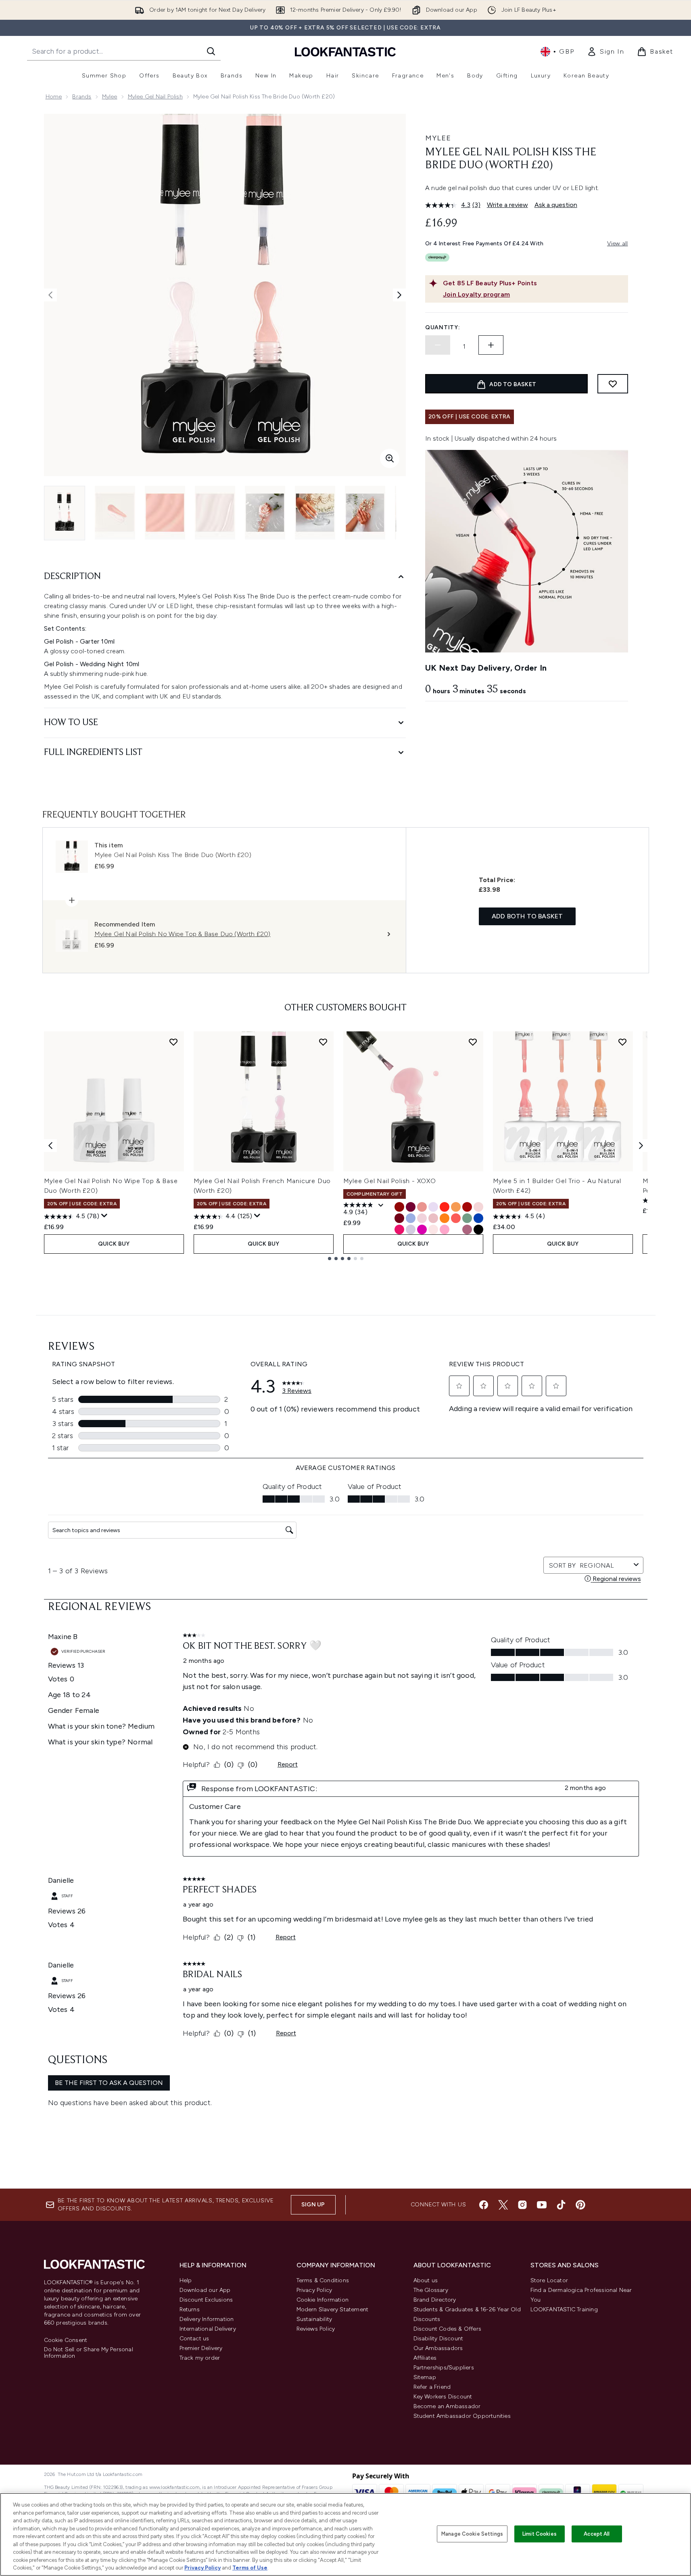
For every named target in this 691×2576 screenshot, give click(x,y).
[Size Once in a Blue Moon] (411, 1218)
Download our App (205, 2290)
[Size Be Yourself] (456, 1218)
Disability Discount (438, 2339)
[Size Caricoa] (422, 1229)
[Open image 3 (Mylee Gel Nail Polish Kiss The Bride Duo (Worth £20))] (165, 513)
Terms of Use (250, 2568)
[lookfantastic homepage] (345, 51)
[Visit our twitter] (503, 2205)
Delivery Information (207, 2319)
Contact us (194, 2339)
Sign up (313, 2205)
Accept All (597, 2534)
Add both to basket (527, 916)
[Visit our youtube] (542, 2205)
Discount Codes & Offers (448, 2329)
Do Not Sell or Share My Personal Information (89, 2353)
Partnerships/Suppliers (444, 2368)
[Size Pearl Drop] (433, 1207)
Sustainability (314, 2319)
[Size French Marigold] (456, 1207)
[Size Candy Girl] (445, 1229)
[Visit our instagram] (522, 2205)
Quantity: (443, 327)
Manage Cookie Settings (472, 2534)
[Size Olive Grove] (467, 1218)
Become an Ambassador (447, 2406)
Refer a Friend (432, 2387)
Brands (82, 97)
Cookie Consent (66, 2340)
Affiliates (425, 2358)
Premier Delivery (201, 2348)
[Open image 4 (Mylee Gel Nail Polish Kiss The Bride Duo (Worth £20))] (215, 513)
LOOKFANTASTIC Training (564, 2309)
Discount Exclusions (206, 2300)
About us (426, 2280)
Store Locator (549, 2280)
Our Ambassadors (438, 2348)
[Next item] (641, 1146)
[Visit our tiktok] (561, 2205)
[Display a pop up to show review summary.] (104, 1216)
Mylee (110, 97)
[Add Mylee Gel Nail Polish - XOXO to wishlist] (473, 1042)
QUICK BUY (114, 1244)
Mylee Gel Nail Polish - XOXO (390, 1181)
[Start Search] (211, 51)
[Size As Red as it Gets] (399, 1207)
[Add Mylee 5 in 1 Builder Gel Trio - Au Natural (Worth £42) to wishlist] (622, 1042)
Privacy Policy (314, 2290)
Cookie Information (323, 2300)
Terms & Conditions (323, 2280)
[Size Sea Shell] (433, 1229)
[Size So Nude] (422, 1218)
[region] (345, 2534)
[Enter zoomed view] (390, 458)
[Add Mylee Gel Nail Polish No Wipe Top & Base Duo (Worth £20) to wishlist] (173, 1042)
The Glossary (431, 2290)
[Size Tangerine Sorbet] (445, 1218)
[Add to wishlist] (613, 384)
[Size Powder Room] (422, 1207)
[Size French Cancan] (467, 1207)
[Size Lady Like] (411, 1229)
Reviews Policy (316, 2329)
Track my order (200, 2358)
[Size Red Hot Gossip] (399, 1218)
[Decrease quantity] (438, 345)
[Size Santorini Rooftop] (478, 1218)
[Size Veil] (478, 1207)
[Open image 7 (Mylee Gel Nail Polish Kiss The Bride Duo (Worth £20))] (365, 513)
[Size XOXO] (433, 1218)
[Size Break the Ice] (456, 1229)
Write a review (507, 205)
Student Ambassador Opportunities (462, 2416)
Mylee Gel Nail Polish (155, 97)
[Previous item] (50, 1146)
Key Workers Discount (443, 2397)
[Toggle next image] (399, 295)
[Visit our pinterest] (580, 2205)
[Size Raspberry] (411, 1207)
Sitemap (425, 2377)
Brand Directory (435, 2300)
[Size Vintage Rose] (467, 1229)
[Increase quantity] (491, 345)
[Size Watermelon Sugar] (399, 1229)
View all (618, 244)
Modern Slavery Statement (333, 2309)
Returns (190, 2309)
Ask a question (556, 205)
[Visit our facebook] (484, 2205)
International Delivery (208, 2329)
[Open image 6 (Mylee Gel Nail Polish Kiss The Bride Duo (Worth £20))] (315, 513)
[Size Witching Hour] (478, 1229)
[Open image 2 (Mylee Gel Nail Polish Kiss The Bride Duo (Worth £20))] (115, 513)
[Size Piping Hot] (445, 1207)
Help (186, 2280)
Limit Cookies (540, 2534)
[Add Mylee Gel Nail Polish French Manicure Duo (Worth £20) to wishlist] (323, 1042)
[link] (605, 52)
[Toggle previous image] (50, 295)
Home (54, 97)
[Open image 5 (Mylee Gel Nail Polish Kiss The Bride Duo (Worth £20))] (265, 513)
